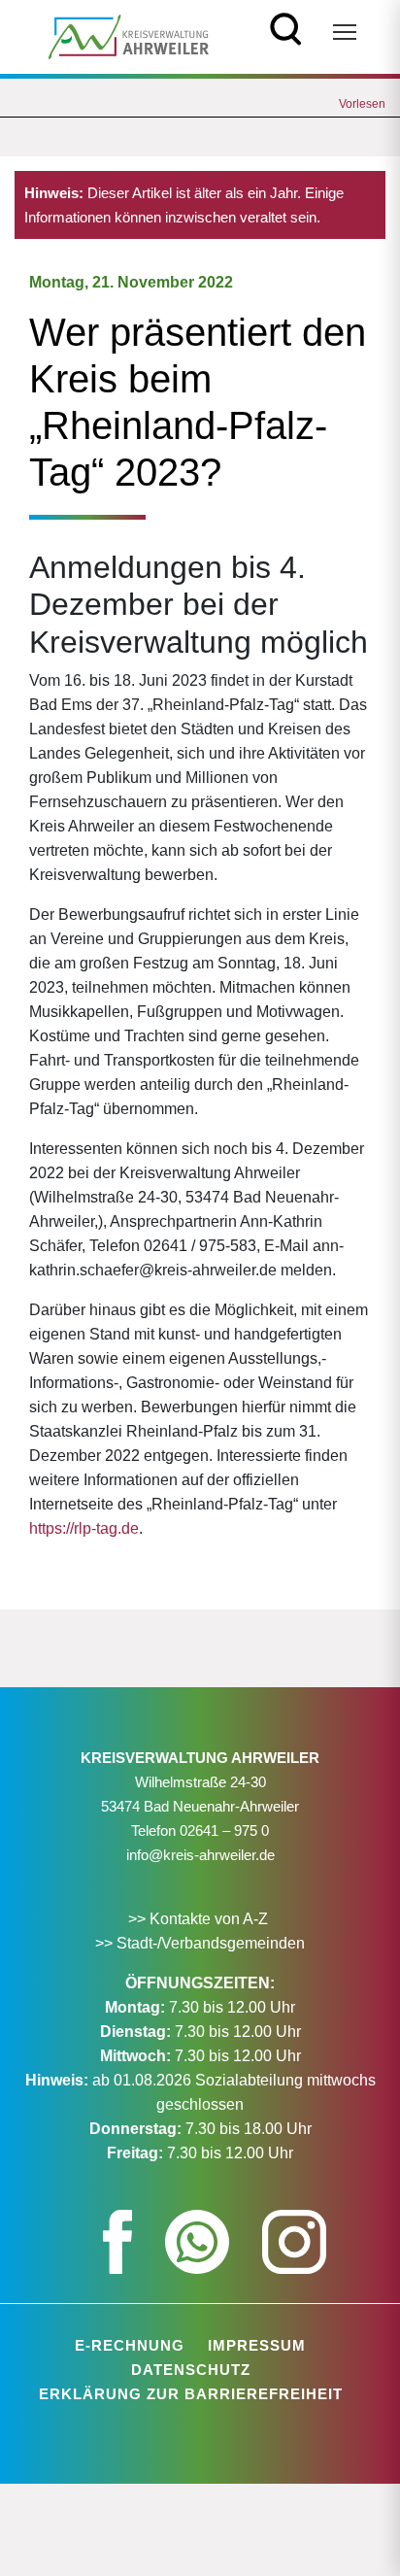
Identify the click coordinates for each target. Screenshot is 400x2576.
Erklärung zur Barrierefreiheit (191, 2394)
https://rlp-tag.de (84, 1528)
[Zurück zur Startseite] (129, 35)
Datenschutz (191, 2370)
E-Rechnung (130, 2345)
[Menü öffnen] (345, 32)
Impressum (257, 2345)
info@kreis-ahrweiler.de (200, 1855)
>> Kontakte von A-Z (200, 1919)
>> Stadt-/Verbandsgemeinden (200, 1943)
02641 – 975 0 (224, 1830)
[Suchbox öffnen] (286, 27)
